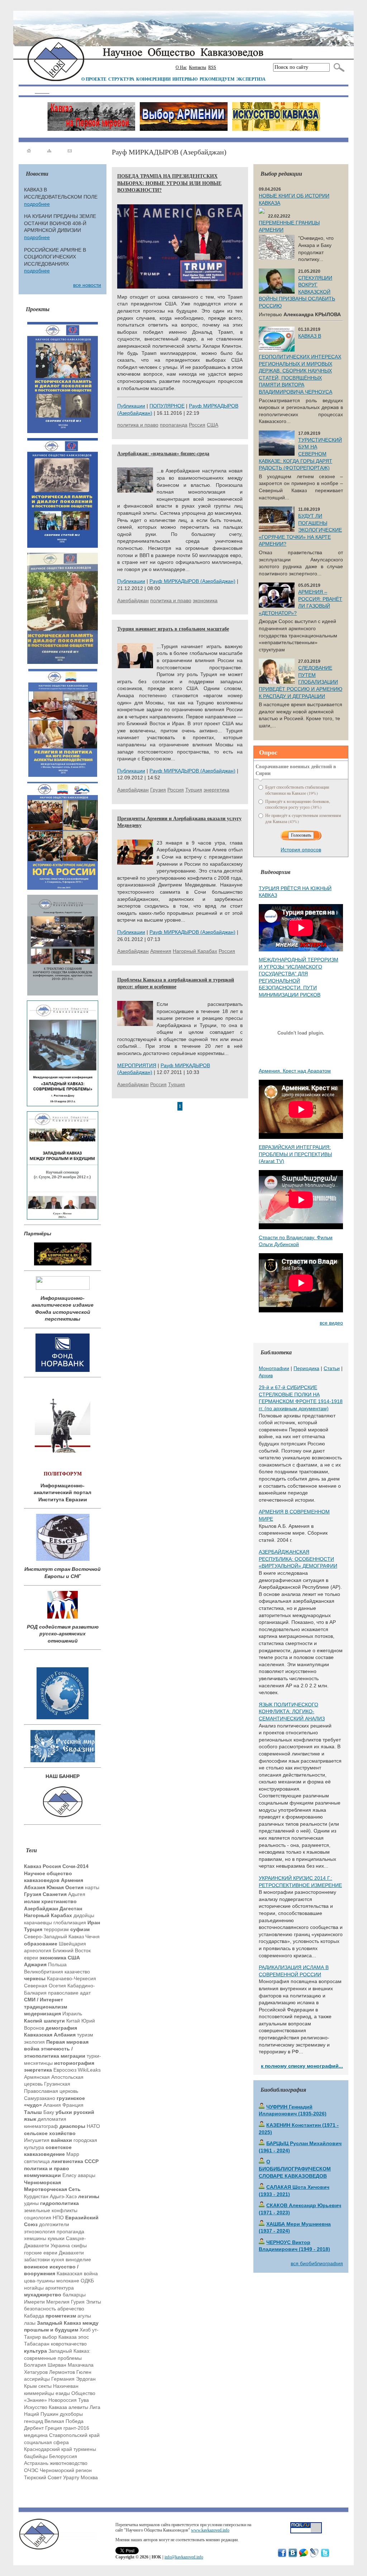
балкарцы (74, 2295)
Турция (194, 790)
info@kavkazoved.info (184, 2557)
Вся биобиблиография (317, 2263)
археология (38, 1950)
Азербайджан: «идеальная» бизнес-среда (163, 453)
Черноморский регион (66, 2470)
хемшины (35, 2238)
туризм (85, 2035)
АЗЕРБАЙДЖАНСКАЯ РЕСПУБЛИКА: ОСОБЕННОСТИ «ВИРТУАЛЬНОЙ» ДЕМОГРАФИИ (298, 1559)
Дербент (34, 2428)
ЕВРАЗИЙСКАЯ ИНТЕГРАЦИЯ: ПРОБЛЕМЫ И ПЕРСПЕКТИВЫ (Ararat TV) (295, 1154)
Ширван (57, 2365)
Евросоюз (65, 2070)
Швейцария (72, 1944)
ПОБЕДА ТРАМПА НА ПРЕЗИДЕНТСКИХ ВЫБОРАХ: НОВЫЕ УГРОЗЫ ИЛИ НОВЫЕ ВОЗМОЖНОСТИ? (169, 183)
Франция (73, 2105)
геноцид (34, 2421)
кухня (58, 2259)
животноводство (69, 2463)
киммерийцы (39, 2393)
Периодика (306, 1368)
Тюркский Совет (43, 2477)
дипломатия (52, 2119)
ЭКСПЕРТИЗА (251, 79)
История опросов (301, 850)
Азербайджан (133, 600)
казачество (77, 1972)
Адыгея (77, 1894)
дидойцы (84, 1915)
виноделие (78, 2259)
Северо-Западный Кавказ (54, 1936)
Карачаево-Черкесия (72, 1978)
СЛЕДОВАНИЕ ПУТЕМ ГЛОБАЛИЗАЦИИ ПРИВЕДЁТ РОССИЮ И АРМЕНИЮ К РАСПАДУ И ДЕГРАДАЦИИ (301, 682)
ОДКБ (87, 2281)
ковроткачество (69, 2344)
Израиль (72, 2014)
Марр (73, 2154)
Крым (30, 2386)
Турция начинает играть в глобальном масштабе (173, 629)
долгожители (54, 2224)
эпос (84, 2337)
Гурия (78, 2302)
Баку (49, 2112)
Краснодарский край (48, 2449)
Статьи (332, 1368)
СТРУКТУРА (121, 79)
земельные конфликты (51, 2210)
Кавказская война (77, 2273)
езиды (63, 2393)
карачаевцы (38, 1923)
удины (31, 2203)
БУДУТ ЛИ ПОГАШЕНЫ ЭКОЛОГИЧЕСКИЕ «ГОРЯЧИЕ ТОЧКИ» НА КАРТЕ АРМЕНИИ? (300, 530)
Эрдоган (86, 2379)
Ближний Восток (72, 1950)
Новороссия (63, 2400)
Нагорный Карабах (195, 951)
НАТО (93, 2126)
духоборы (71, 2414)
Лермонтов (62, 2372)
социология (38, 2218)
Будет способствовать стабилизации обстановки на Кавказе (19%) (297, 790)
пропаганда (70, 2232)
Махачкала (81, 2365)
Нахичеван (66, 2386)
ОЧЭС (31, 2470)
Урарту (71, 2477)
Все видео (331, 1323)
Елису (69, 2175)
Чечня (92, 1936)
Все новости (87, 285)
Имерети (34, 2302)
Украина (60, 2245)
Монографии (274, 1368)
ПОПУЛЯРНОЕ (167, 406)
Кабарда (34, 2316)
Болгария (35, 2365)
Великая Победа (64, 2421)
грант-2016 (76, 2428)
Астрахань (36, 2463)
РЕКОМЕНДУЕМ (217, 79)
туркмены (85, 2449)
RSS (212, 67)
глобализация (70, 1923)
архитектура (59, 2288)
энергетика (216, 790)
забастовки (37, 2259)
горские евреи (41, 2253)
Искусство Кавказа (46, 2407)
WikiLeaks (89, 2070)
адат (85, 1993)
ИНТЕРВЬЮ (185, 79)
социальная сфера (46, 2442)
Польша (57, 1964)
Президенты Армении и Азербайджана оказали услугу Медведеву (179, 822)
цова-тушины (39, 2281)
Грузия (158, 790)
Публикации (131, 406)
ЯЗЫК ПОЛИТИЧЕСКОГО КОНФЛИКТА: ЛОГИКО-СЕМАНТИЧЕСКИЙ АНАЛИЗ (292, 1712)
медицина (36, 2435)
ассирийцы (37, 2379)
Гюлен (84, 2372)
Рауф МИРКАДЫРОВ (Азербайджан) (192, 581)
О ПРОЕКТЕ (94, 79)
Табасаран (37, 2344)
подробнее (37, 204)
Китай (73, 2021)
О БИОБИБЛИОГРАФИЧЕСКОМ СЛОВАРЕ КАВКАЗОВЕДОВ (295, 2169)
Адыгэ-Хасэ (63, 2196)
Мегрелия (58, 2302)
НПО (58, 2218)
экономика (205, 600)
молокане (68, 2281)
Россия (197, 425)
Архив (266, 1375)
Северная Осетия (45, 1986)
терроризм (56, 1929)
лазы (30, 2323)
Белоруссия (63, 2456)
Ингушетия (37, 2140)
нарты (92, 1887)
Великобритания (44, 1972)
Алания (52, 2105)
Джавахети (71, 2253)
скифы (79, 2245)
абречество (71, 2309)
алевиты (78, 2407)
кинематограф (41, 2126)
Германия (63, 2379)
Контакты (197, 67)
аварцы (87, 2175)
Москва (89, 2477)
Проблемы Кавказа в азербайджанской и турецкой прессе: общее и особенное (176, 983)
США (213, 425)
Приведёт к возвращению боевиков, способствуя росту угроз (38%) (298, 804)
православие (63, 1993)
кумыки (56, 2238)
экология (34, 2042)
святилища (37, 2161)
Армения (161, 951)
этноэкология (40, 2232)
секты (45, 2386)
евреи (31, 1958)
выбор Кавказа (59, 2337)
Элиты (94, 2302)
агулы (84, 2316)
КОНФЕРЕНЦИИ (153, 79)
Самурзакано (40, 2098)
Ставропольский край (74, 2435)
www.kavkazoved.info (210, 2530)
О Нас (181, 67)
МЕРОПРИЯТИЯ (137, 1065)
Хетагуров (36, 2372)
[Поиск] (337, 67)
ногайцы (34, 2288)
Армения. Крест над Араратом (295, 1071)
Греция (54, 2428)
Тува (84, 2400)
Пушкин (49, 2414)
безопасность (40, 2309)
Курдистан (36, 2196)
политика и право (138, 425)
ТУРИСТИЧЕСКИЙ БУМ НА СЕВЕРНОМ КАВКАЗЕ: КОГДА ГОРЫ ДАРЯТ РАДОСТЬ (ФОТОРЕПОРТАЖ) (300, 454)
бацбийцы (36, 2456)
